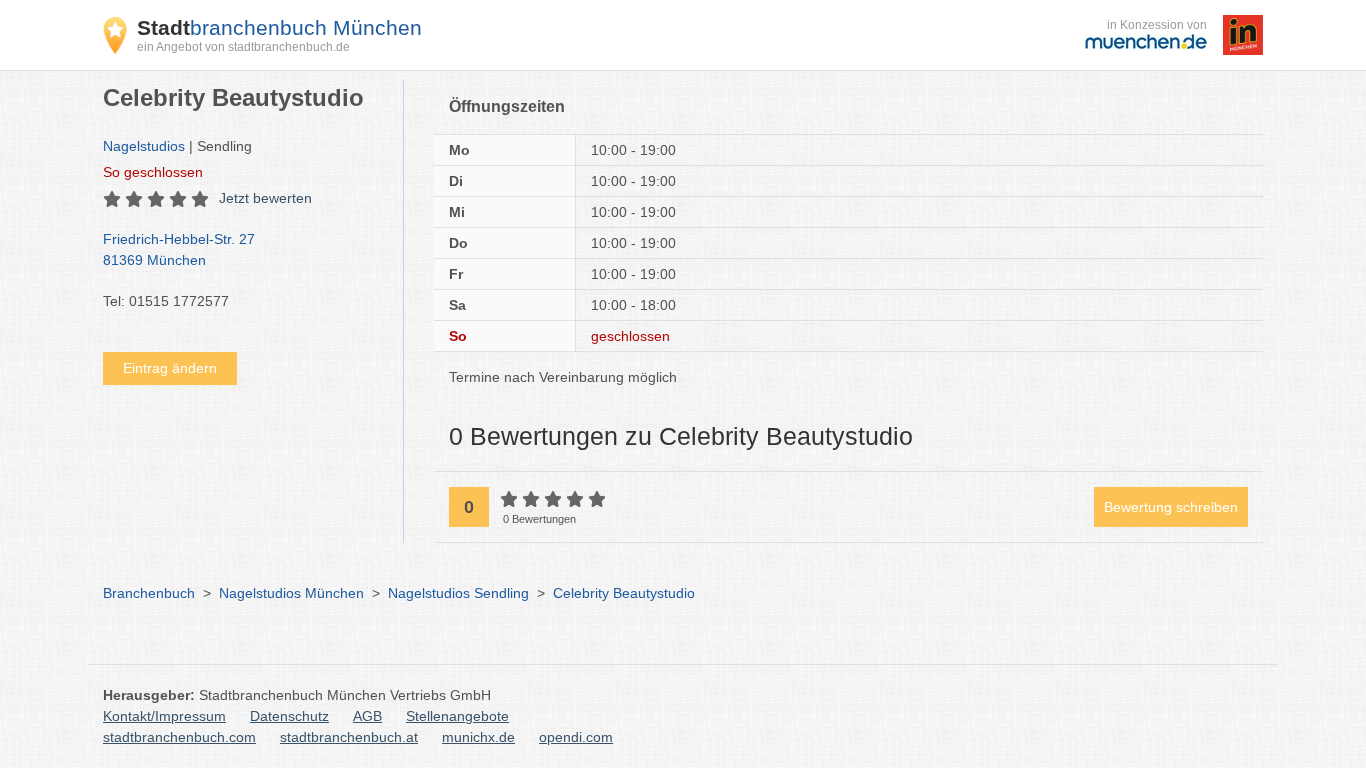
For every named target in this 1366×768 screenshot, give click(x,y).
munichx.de (478, 737)
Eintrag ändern (170, 368)
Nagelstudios (144, 146)
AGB (367, 716)
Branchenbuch (149, 593)
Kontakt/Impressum (164, 716)
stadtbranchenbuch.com (179, 737)
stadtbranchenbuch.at (349, 737)
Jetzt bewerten (265, 198)
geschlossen (153, 172)
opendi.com (576, 737)
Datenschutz (289, 716)
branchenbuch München (279, 27)
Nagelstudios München (291, 593)
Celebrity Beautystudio (624, 593)
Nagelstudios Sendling (458, 593)
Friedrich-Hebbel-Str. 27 (179, 249)
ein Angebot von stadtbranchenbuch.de (243, 47)
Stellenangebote (457, 716)
